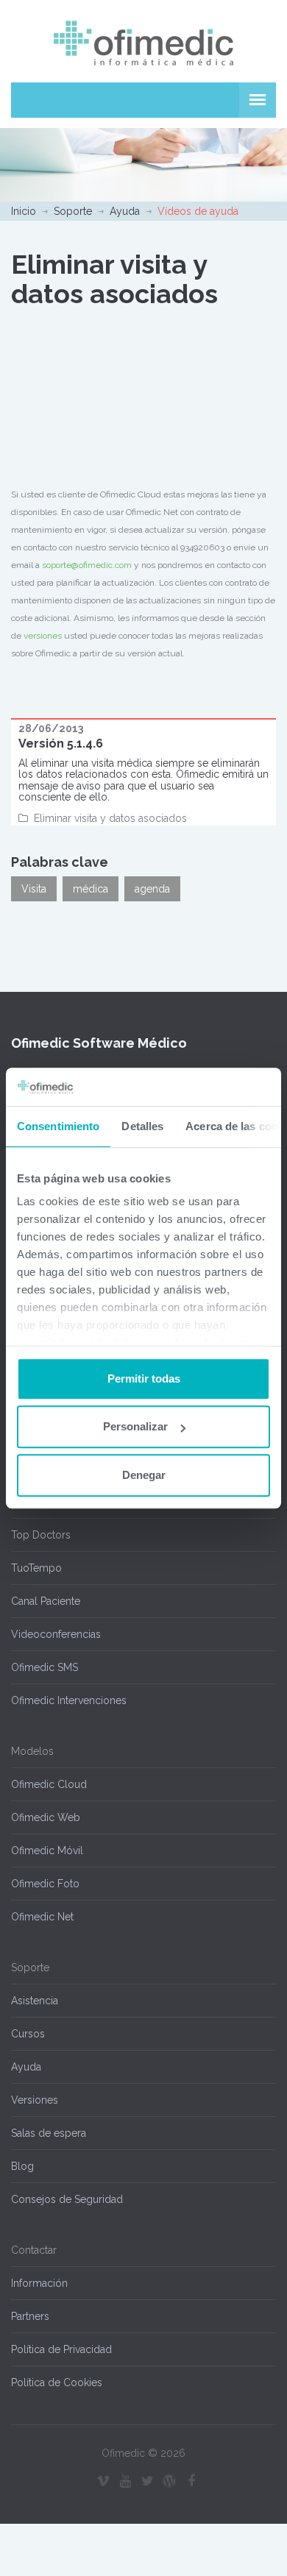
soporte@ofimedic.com (87, 565)
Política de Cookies (57, 2382)
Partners (30, 2316)
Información (39, 2283)
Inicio (24, 211)
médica (91, 889)
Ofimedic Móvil (47, 1851)
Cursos (28, 2034)
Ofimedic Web (46, 1817)
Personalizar (135, 1427)
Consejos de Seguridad (67, 2199)
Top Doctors (41, 1535)
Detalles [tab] (142, 1126)
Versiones (35, 2100)
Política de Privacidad (61, 2349)
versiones (43, 636)
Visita (34, 889)
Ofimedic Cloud (49, 1784)
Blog (22, 2166)
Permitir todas (144, 1379)
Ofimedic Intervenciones (69, 1700)
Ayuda (125, 211)
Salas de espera (49, 2133)
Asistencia (35, 2001)
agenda (152, 889)
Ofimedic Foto (45, 1884)
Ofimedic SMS (45, 1667)
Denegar (144, 1475)
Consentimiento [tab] (58, 1126)
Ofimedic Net (42, 1917)
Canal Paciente (46, 1601)
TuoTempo (36, 1568)
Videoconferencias (56, 1634)
